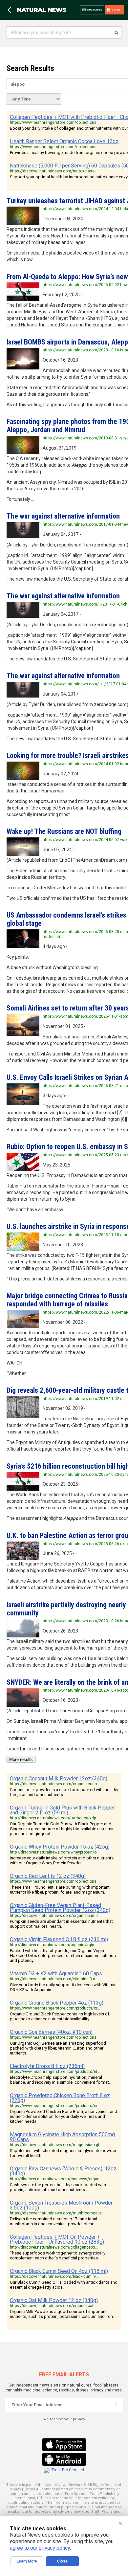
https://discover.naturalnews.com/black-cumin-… (54, 2276)
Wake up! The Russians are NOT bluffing (64, 831)
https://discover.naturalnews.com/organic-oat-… (54, 2306)
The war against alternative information (63, 516)
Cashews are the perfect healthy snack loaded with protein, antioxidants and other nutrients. (58, 2187)
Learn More (27, 2561)
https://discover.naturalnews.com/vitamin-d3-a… (54, 1979)
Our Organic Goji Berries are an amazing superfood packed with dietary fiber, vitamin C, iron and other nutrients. (58, 2048)
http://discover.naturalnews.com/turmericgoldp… (54, 1818)
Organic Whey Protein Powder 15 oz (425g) (60, 1847)
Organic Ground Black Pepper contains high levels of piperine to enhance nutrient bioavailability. (60, 2016)
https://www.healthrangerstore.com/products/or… (55, 2008)
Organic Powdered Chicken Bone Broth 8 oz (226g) (60, 2098)
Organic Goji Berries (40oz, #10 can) (51, 2032)
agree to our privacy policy (40, 2548)
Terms (30, 2489)
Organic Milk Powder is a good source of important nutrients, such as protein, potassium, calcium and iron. (62, 2314)
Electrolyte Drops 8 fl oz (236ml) (47, 2066)
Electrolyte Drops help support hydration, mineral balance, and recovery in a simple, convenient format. (60, 2080)
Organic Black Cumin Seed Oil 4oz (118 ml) (59, 2271)
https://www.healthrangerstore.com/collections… (55, 122)
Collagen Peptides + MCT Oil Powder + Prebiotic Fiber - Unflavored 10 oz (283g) (57, 2239)
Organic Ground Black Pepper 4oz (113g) (57, 2003)
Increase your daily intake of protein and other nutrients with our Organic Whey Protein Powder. (62, 1860)
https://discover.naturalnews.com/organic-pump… (55, 1916)
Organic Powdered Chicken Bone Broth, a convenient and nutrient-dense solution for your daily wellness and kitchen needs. (64, 2116)
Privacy (15, 2489)
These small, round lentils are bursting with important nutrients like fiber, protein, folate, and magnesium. (60, 1890)
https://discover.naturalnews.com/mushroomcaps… (57, 2213)
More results (21, 1759)
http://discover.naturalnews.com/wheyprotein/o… (55, 1852)
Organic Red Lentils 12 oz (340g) (48, 1876)
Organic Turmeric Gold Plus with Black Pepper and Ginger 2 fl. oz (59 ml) (62, 1810)
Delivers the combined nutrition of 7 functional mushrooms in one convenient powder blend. (53, 2221)
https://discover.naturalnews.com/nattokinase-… (54, 171)
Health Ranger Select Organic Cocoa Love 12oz (64, 141)
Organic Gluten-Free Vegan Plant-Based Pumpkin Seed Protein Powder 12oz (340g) (60, 1908)
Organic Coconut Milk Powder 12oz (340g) (59, 1778)
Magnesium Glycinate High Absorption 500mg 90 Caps (62, 2137)
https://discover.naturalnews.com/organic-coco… (55, 1784)
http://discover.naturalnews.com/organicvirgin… (53, 1945)
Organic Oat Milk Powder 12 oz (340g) (54, 2300)
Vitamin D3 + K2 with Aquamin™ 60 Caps (56, 1974)
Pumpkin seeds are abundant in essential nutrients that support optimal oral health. (61, 1924)
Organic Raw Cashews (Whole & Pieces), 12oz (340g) (63, 2171)
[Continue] (116, 2405)
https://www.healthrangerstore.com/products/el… (55, 2072)
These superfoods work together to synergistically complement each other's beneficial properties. (58, 2255)
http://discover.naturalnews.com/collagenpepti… (54, 2247)
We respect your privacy (64, 2419)
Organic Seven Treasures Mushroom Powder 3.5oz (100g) (61, 2205)
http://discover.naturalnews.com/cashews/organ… (56, 2179)
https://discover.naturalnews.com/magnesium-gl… (56, 2145)
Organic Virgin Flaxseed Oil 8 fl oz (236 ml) (59, 1939)
